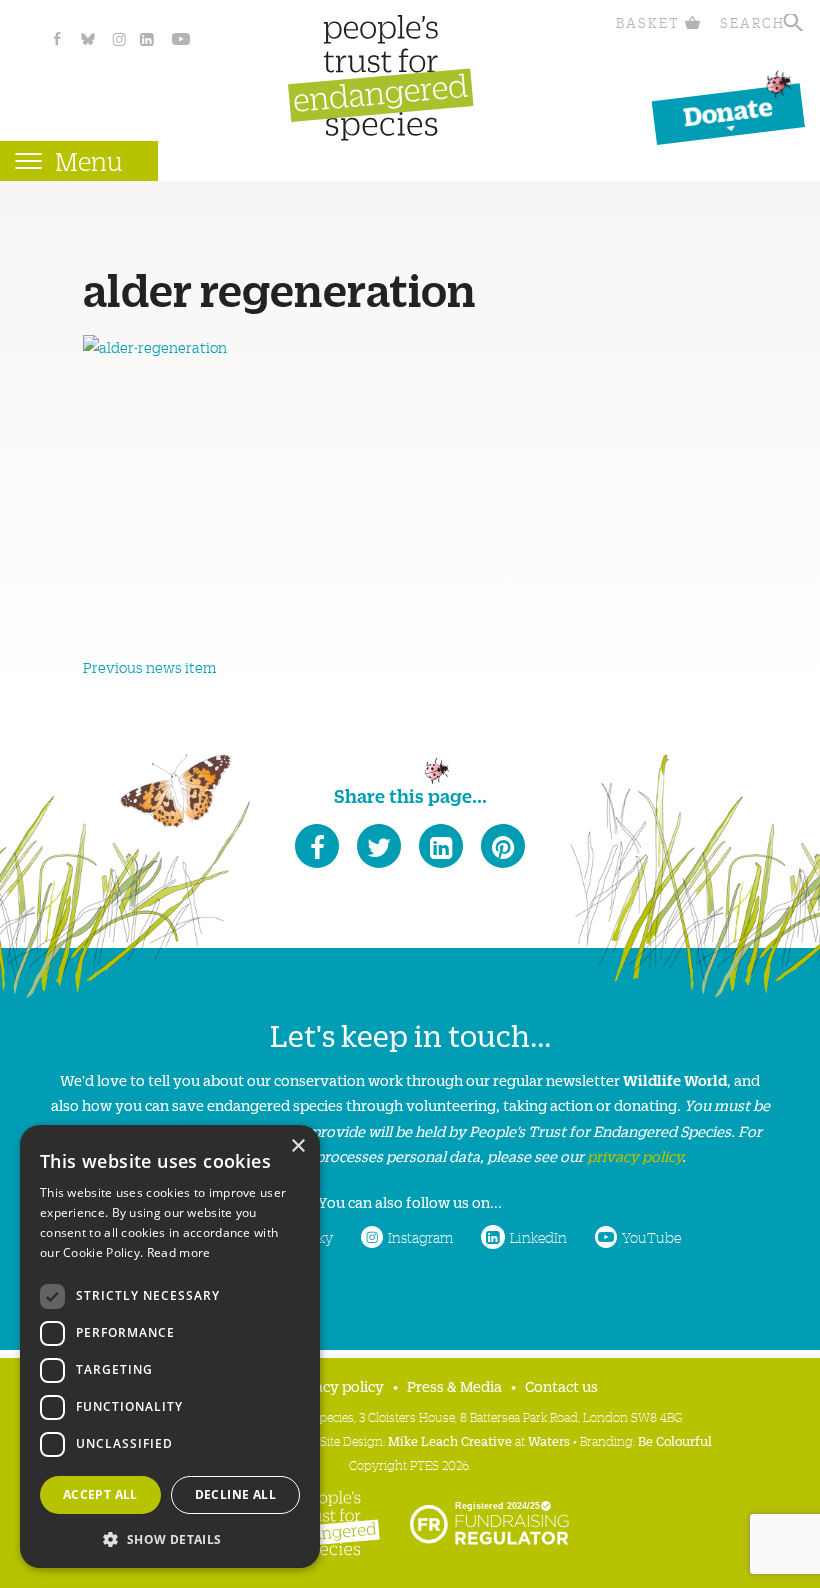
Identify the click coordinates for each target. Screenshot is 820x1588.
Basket (648, 22)
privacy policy (634, 1155)
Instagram (420, 1237)
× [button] (297, 1146)
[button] (170, 1537)
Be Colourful (675, 1440)
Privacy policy (335, 1385)
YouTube (651, 1237)
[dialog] (170, 1346)
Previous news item (149, 667)
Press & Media (454, 1385)
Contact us (561, 1385)
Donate (728, 110)
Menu (89, 160)
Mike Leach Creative (450, 1440)
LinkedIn (538, 1237)
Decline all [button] (235, 1494)
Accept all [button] (100, 1494)
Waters (549, 1440)
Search (752, 22)
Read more (179, 1252)
